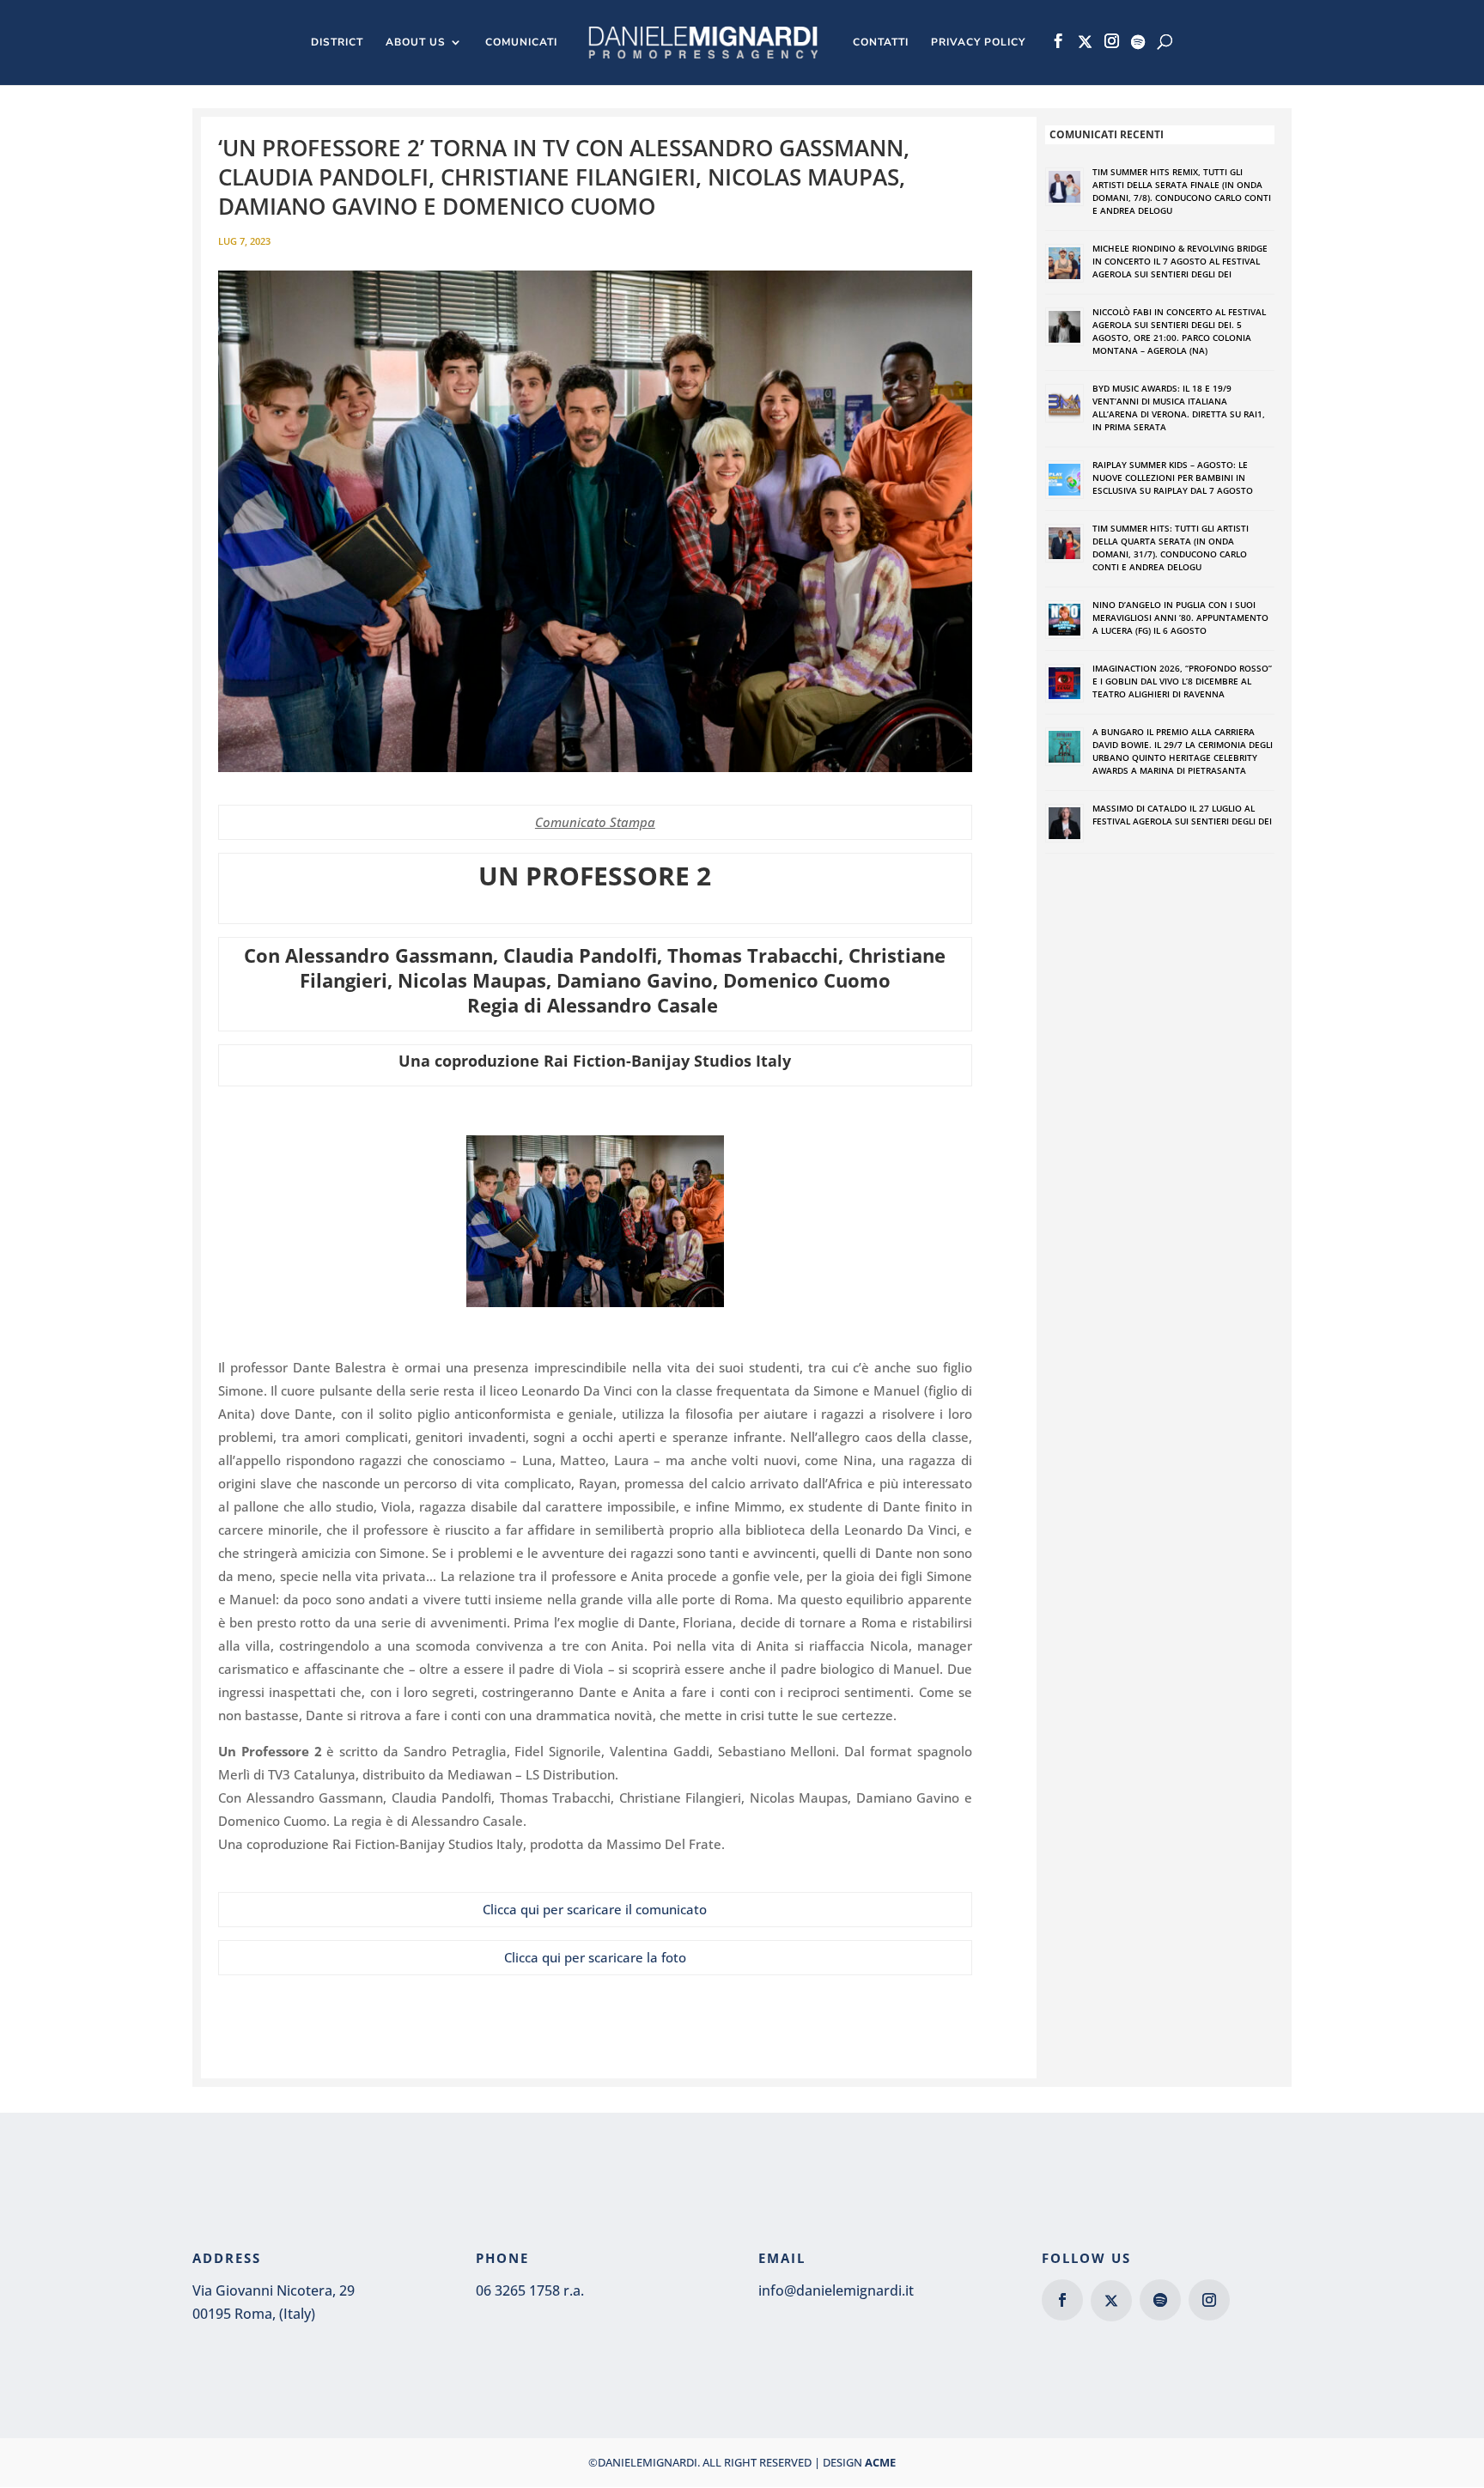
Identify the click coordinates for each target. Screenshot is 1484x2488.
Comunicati (521, 43)
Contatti (881, 43)
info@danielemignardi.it (836, 2290)
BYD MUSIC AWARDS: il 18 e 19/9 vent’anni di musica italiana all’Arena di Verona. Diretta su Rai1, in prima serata (1179, 408)
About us (416, 43)
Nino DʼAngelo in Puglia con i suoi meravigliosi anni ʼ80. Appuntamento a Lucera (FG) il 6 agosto (1180, 617)
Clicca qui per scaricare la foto (595, 1957)
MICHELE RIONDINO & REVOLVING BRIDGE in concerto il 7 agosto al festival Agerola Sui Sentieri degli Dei (1180, 261)
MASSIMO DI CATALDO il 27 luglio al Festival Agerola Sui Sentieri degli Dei (1182, 815)
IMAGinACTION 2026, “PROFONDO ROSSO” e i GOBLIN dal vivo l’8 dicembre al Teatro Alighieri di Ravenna (1182, 681)
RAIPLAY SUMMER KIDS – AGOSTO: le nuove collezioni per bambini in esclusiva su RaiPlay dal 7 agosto (1173, 478)
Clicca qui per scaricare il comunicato (595, 1909)
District (337, 43)
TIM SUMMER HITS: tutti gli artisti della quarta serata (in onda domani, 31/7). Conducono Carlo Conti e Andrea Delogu (1171, 547)
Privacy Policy (978, 43)
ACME (880, 2462)
